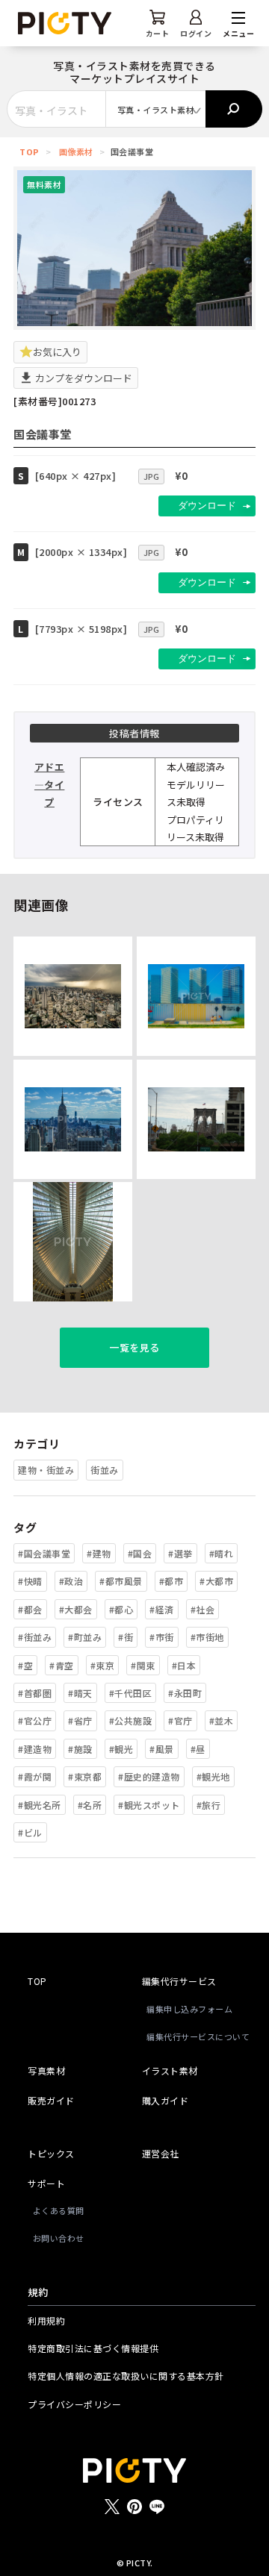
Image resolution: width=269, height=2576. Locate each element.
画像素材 (76, 151)
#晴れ (222, 1553)
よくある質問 (59, 2210)
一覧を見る (134, 1347)
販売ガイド (51, 2100)
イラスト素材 (170, 2070)
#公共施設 (131, 1720)
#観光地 (213, 1776)
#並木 (222, 1720)
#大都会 (76, 1609)
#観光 (121, 1749)
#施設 (80, 1749)
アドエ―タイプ (50, 784)
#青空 (62, 1665)
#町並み (85, 1637)
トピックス (51, 2153)
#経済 (162, 1609)
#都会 (30, 1609)
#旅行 (209, 1805)
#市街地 (207, 1637)
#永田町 (185, 1693)
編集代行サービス (179, 1981)
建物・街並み (46, 1470)
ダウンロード (207, 506)
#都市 (171, 1581)
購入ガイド (166, 2100)
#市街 (162, 1637)
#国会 (140, 1553)
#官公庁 (35, 1720)
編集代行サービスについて (198, 2036)
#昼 (198, 1749)
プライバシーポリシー (74, 2404)
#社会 (203, 1609)
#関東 (143, 1665)
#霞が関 (35, 1776)
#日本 (184, 1665)
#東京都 (85, 1776)
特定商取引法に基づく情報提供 (93, 2348)
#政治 (71, 1581)
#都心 (121, 1609)
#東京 (103, 1665)
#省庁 (80, 1720)
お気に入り (57, 352)
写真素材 (46, 2070)
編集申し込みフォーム (189, 2009)
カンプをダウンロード (83, 378)
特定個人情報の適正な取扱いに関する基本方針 (126, 2376)
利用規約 (46, 2320)
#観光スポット (149, 1805)
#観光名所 (40, 1805)
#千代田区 (131, 1693)
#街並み (35, 1637)
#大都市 (216, 1581)
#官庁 (180, 1720)
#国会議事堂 (44, 1553)
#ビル (30, 1832)
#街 (126, 1637)
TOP (30, 151)
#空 (25, 1665)
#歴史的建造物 (149, 1776)
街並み (105, 1470)
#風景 (162, 1749)
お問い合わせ (59, 2238)
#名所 (90, 1805)
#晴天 (80, 1693)
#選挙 (180, 1553)
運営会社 (161, 2153)
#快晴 (30, 1581)
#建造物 (35, 1749)
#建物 (99, 1553)
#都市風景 (121, 1581)
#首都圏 (35, 1693)
